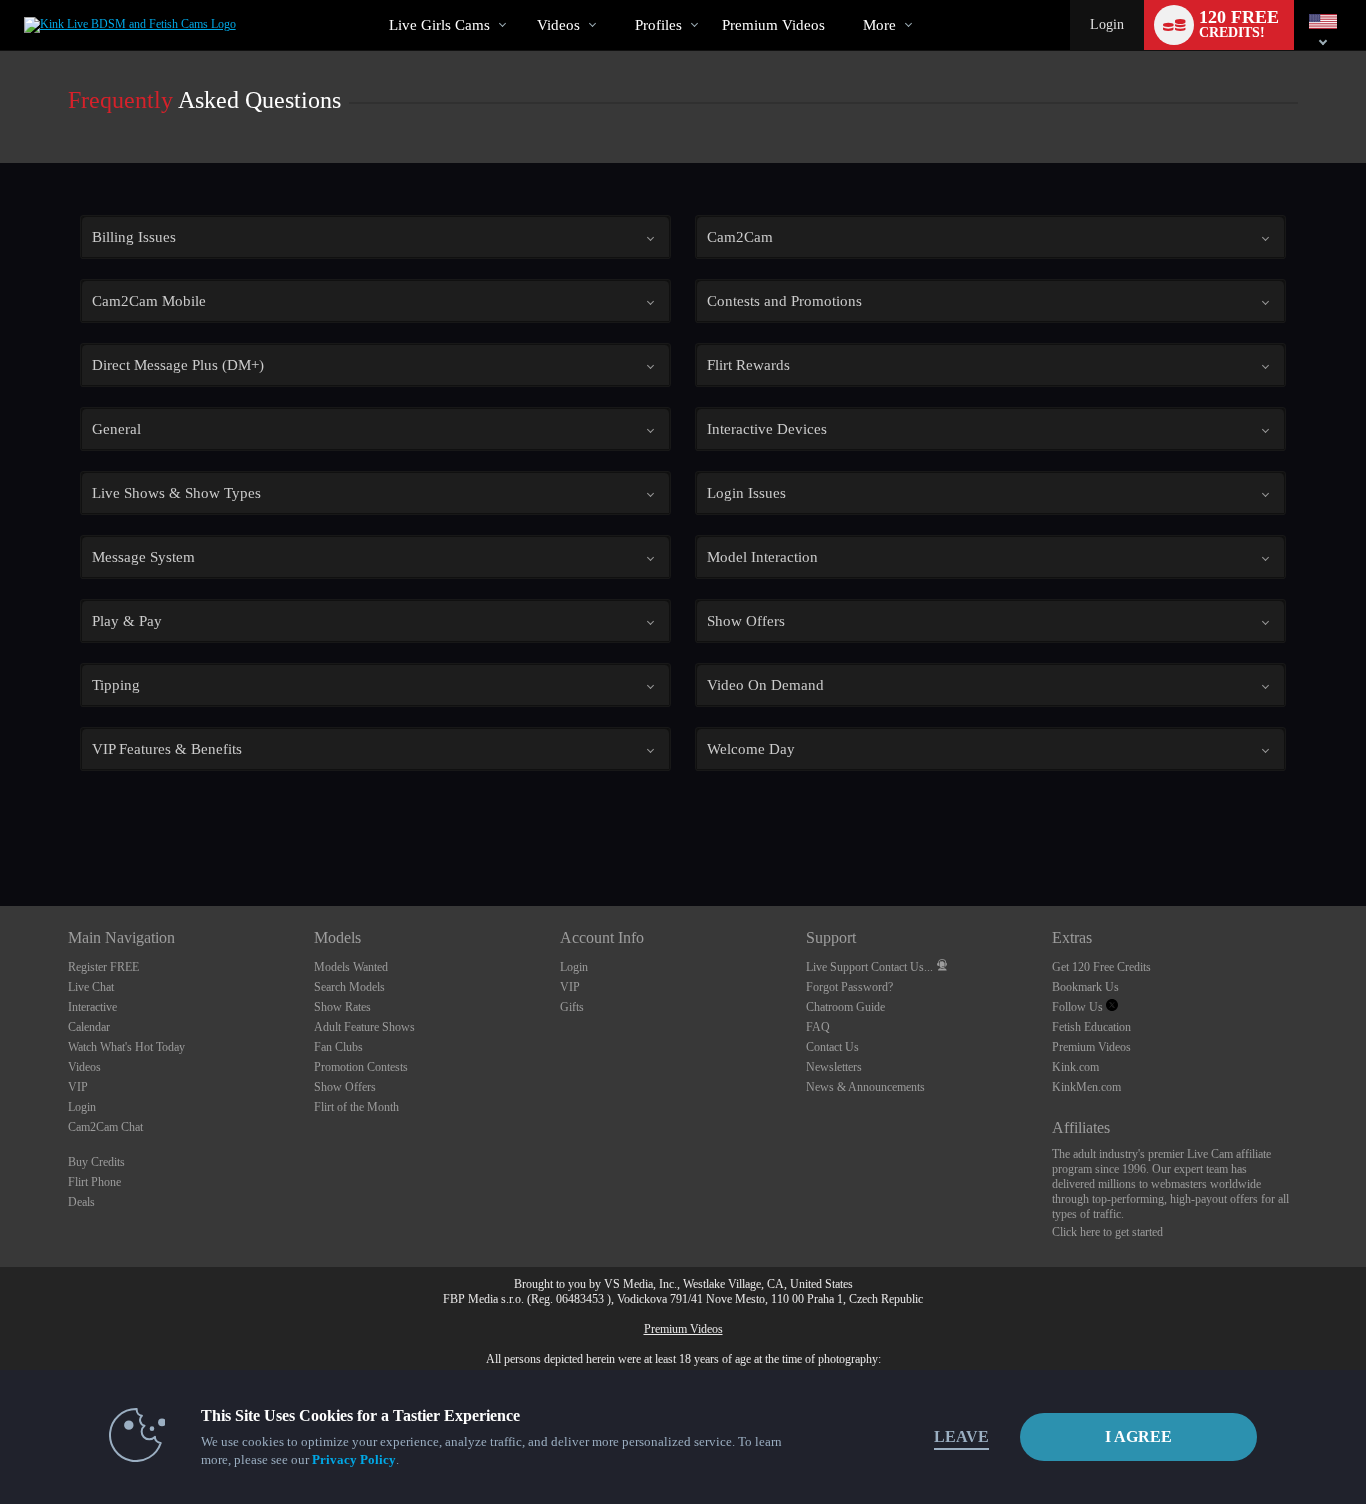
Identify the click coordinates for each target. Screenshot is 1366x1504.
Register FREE (103, 967)
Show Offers (345, 1087)
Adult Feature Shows (364, 1027)
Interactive (92, 1007)
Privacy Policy (354, 1459)
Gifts (572, 1007)
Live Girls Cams (439, 25)
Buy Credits (96, 1162)
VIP (78, 1087)
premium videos (773, 25)
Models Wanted (351, 967)
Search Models (349, 987)
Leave (961, 1436)
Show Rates (342, 1007)
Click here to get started (1107, 1232)
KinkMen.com (1086, 1087)
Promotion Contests (361, 1067)
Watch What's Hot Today (126, 1047)
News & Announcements (865, 1087)
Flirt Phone (94, 1182)
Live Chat (91, 987)
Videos (558, 25)
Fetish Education (1091, 1027)
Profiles (658, 25)
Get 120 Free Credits (1101, 967)
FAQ (818, 1027)
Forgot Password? (849, 987)
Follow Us (1079, 1007)
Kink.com (1075, 1067)
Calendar (89, 1027)
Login (1107, 24)
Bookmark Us (1085, 987)
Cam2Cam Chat (105, 1127)
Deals (81, 1202)
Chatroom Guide (845, 1007)
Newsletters (834, 1067)
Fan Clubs (338, 1047)
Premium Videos (1091, 1047)
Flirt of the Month (356, 1107)
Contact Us (832, 1047)
